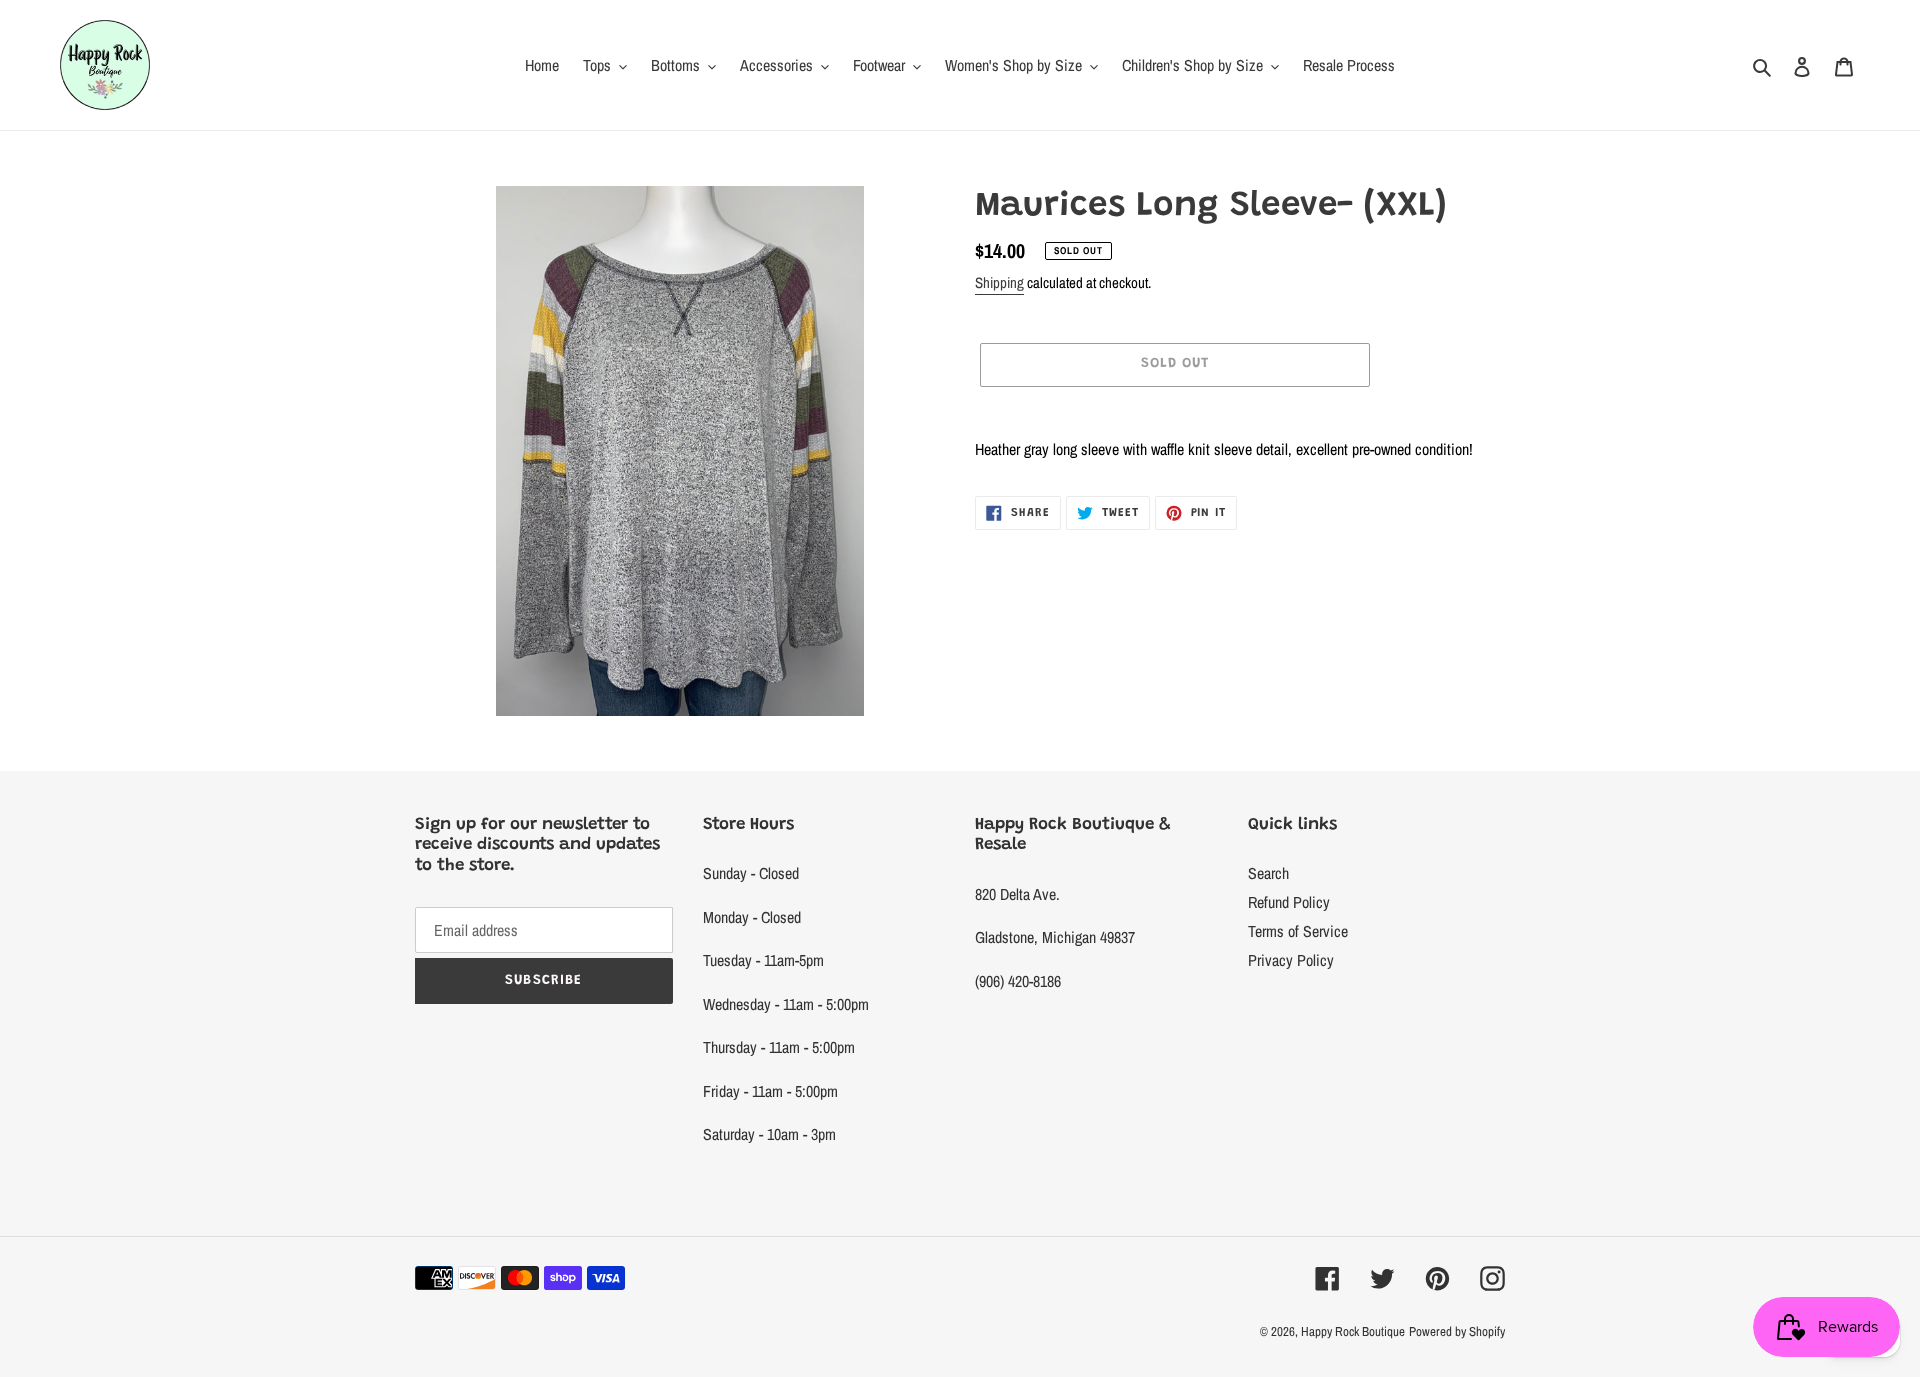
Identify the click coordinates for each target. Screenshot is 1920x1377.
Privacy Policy (1291, 960)
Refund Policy (1289, 902)
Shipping (999, 282)
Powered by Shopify (1457, 1331)
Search (1268, 873)
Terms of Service (1298, 931)
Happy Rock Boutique (1353, 1331)
